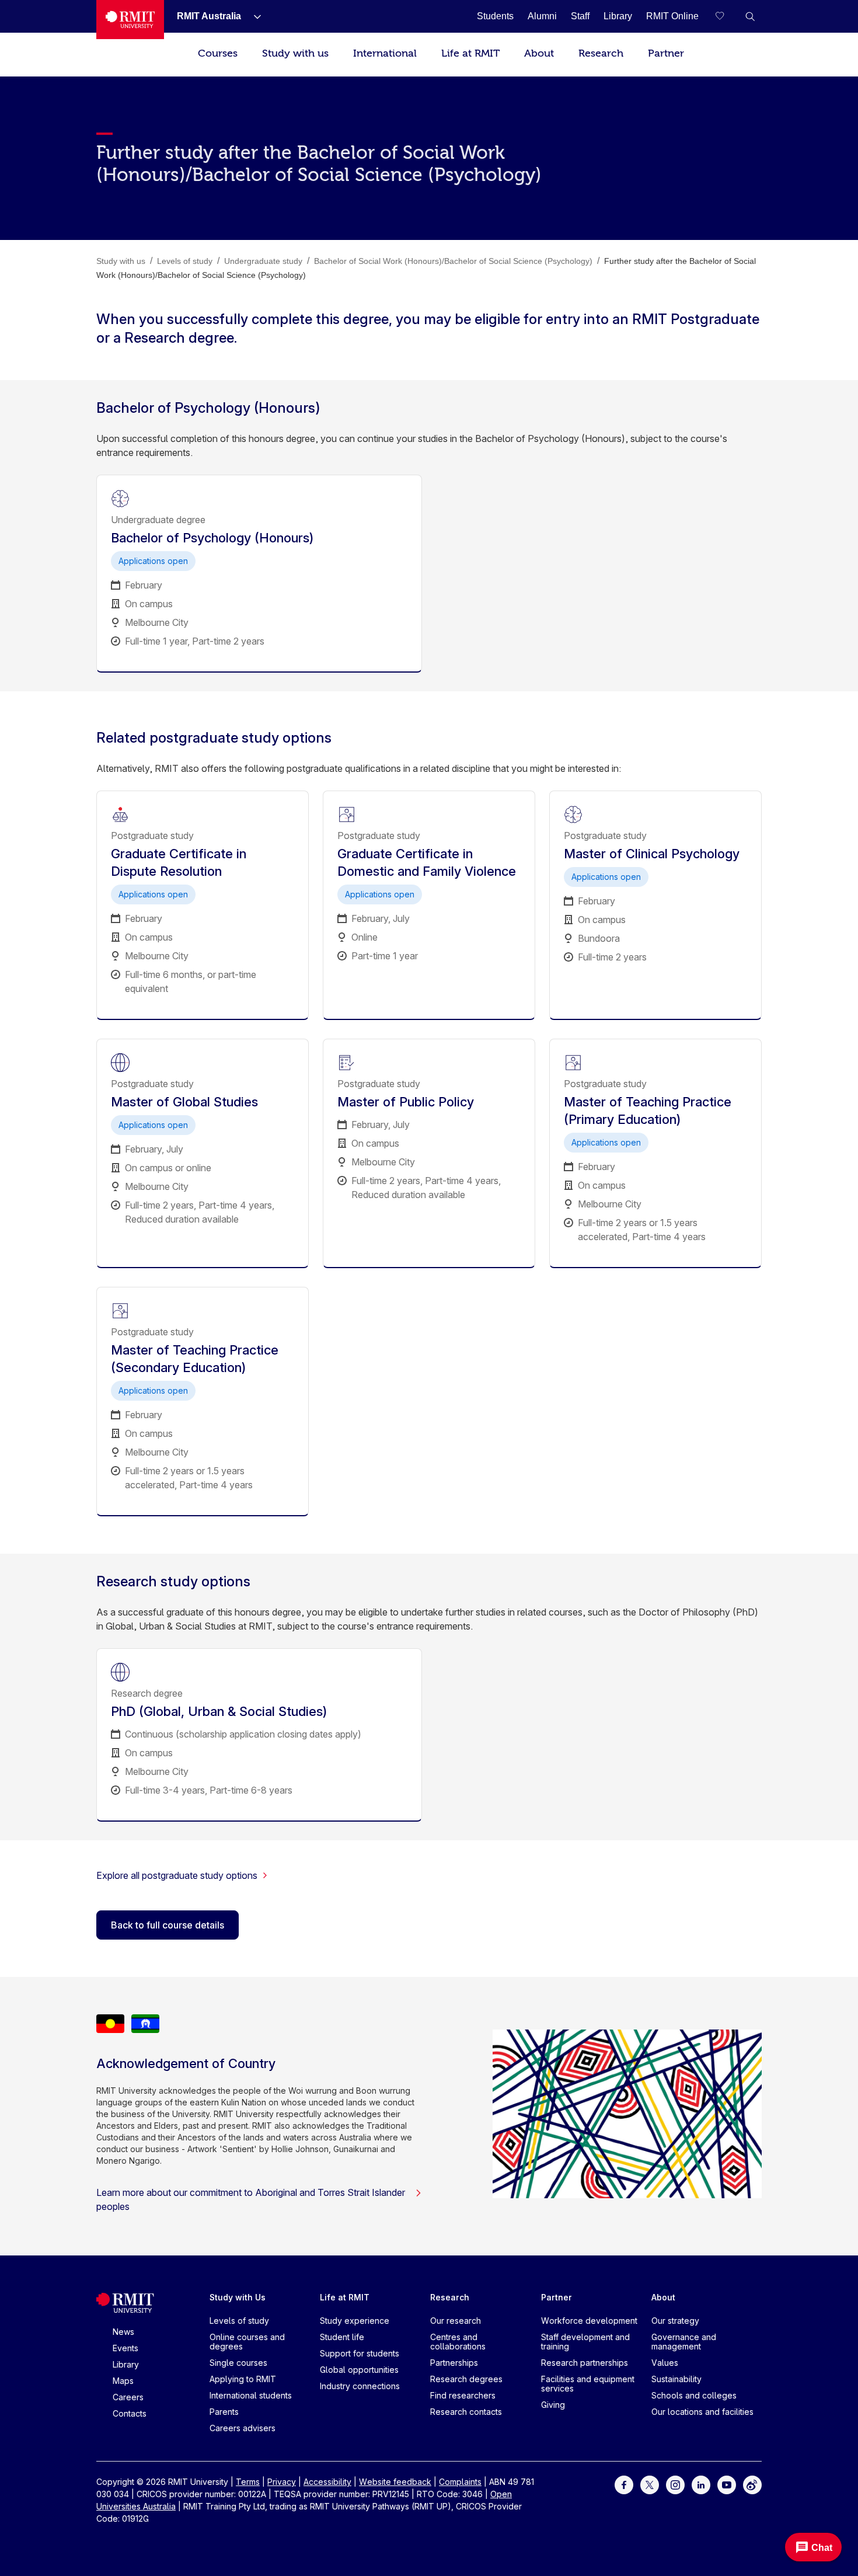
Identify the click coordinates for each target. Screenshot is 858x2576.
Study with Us (238, 2297)
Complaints (460, 2482)
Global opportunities (359, 2370)
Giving (553, 2405)
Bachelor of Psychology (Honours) (212, 538)
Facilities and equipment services (588, 2384)
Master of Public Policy (406, 1102)
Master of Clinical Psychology (652, 854)
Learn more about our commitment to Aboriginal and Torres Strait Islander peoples (251, 2199)
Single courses (238, 2363)
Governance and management (684, 2342)
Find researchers (463, 2395)
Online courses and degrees (247, 2342)
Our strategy (675, 2321)
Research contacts (466, 2412)
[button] (750, 16)
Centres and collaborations (458, 2342)
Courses (218, 53)
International (385, 53)
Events (125, 2348)
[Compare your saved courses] (727, 16)
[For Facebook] (624, 2484)
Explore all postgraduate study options (177, 1875)
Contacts (130, 2413)
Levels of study (239, 2321)
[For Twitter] (650, 2484)
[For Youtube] (727, 2484)
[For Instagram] (675, 2484)
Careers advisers (243, 2428)
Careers (128, 2397)
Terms (248, 2482)
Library (126, 2364)
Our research (456, 2321)
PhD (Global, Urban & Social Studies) (219, 1711)
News (123, 2332)
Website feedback (395, 2482)
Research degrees (466, 2379)
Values (665, 2363)
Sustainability (676, 2379)
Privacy (282, 2482)
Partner (666, 53)
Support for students (360, 2353)
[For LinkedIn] (701, 2484)
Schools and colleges (694, 2395)
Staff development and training (585, 2342)
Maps (123, 2381)
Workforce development (589, 2321)
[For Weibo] (752, 2484)
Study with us (295, 53)
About (539, 53)
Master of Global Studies (184, 1102)
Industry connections (360, 2386)
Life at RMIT (470, 53)
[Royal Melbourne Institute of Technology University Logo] (130, 20)
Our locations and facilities (702, 2412)
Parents (224, 2412)
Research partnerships (585, 2363)
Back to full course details (168, 1925)
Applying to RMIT (243, 2379)
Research (601, 53)
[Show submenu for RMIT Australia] (253, 16)
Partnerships (454, 2363)
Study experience (355, 2321)
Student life (342, 2337)
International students (251, 2395)
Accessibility (327, 2482)
